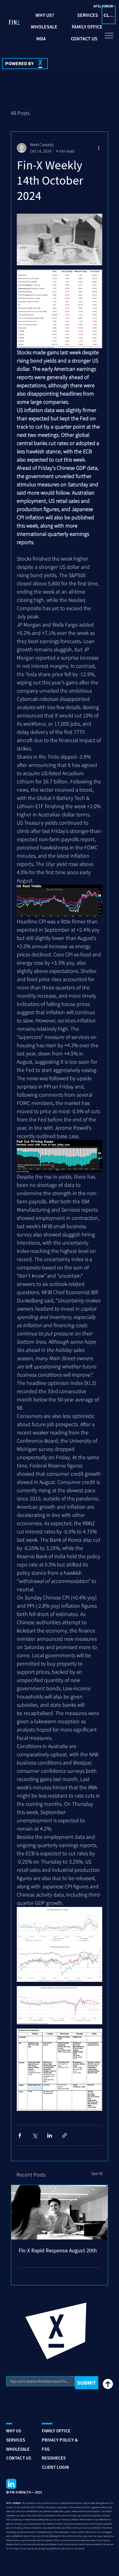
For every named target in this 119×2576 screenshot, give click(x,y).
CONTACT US (19, 2458)
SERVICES (16, 2440)
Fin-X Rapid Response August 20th (58, 2250)
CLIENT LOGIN (55, 2467)
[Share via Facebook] (20, 2135)
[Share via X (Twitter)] (35, 2135)
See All (97, 2173)
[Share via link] (65, 2135)
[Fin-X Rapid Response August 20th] (60, 2212)
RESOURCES (54, 2458)
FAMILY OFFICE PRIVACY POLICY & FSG (60, 2440)
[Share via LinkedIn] (50, 2135)
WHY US (14, 2431)
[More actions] (99, 148)
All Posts (20, 113)
